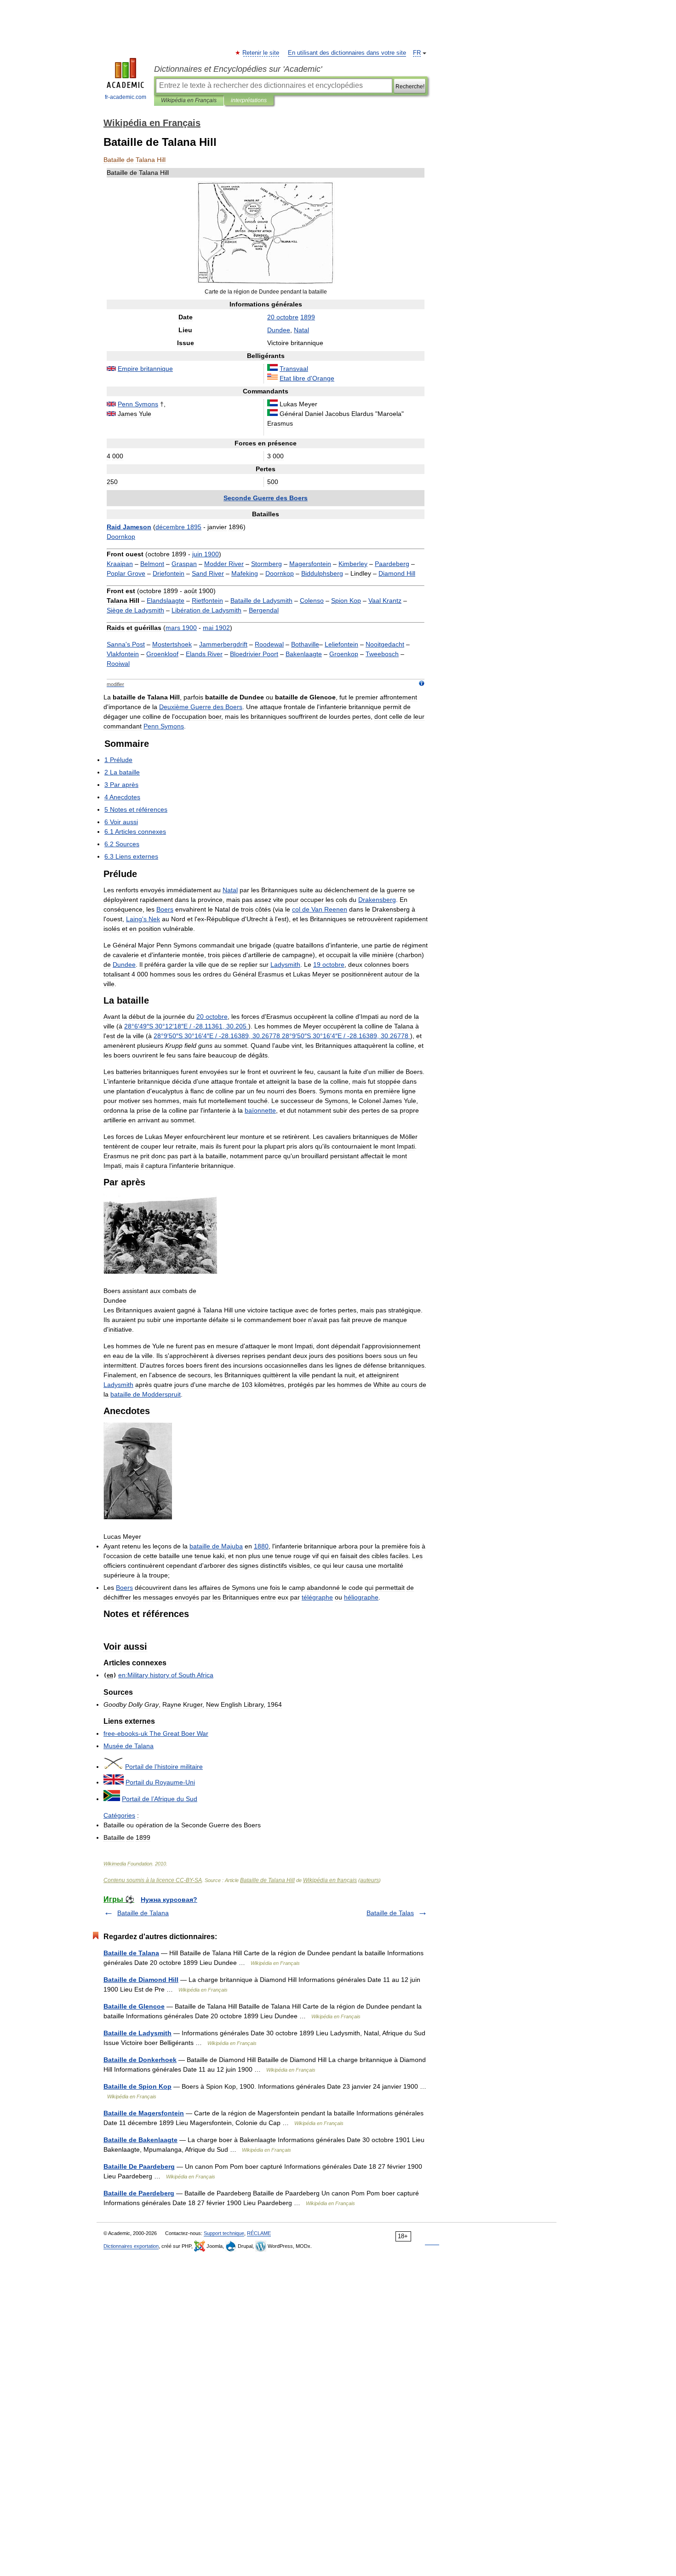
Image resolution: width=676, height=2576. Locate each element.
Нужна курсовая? (169, 1900)
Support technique (224, 2233)
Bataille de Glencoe (134, 2006)
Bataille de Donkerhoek (140, 2060)
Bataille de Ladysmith (137, 2033)
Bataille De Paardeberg (139, 2166)
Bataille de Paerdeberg (139, 2193)
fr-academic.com (126, 97)
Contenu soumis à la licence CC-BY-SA (153, 1880)
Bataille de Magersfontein (144, 2113)
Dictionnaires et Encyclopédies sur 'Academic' (238, 69)
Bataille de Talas (390, 1913)
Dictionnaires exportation (131, 2246)
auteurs (370, 1880)
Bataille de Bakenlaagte (140, 2140)
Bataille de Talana (143, 1913)
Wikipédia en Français (189, 100)
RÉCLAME (259, 2233)
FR (417, 53)
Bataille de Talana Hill (267, 1880)
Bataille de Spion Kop (137, 2086)
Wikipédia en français (330, 1880)
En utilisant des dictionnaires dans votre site (347, 53)
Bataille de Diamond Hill (141, 1980)
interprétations (249, 100)
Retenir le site (261, 53)
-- (156, 1733)
